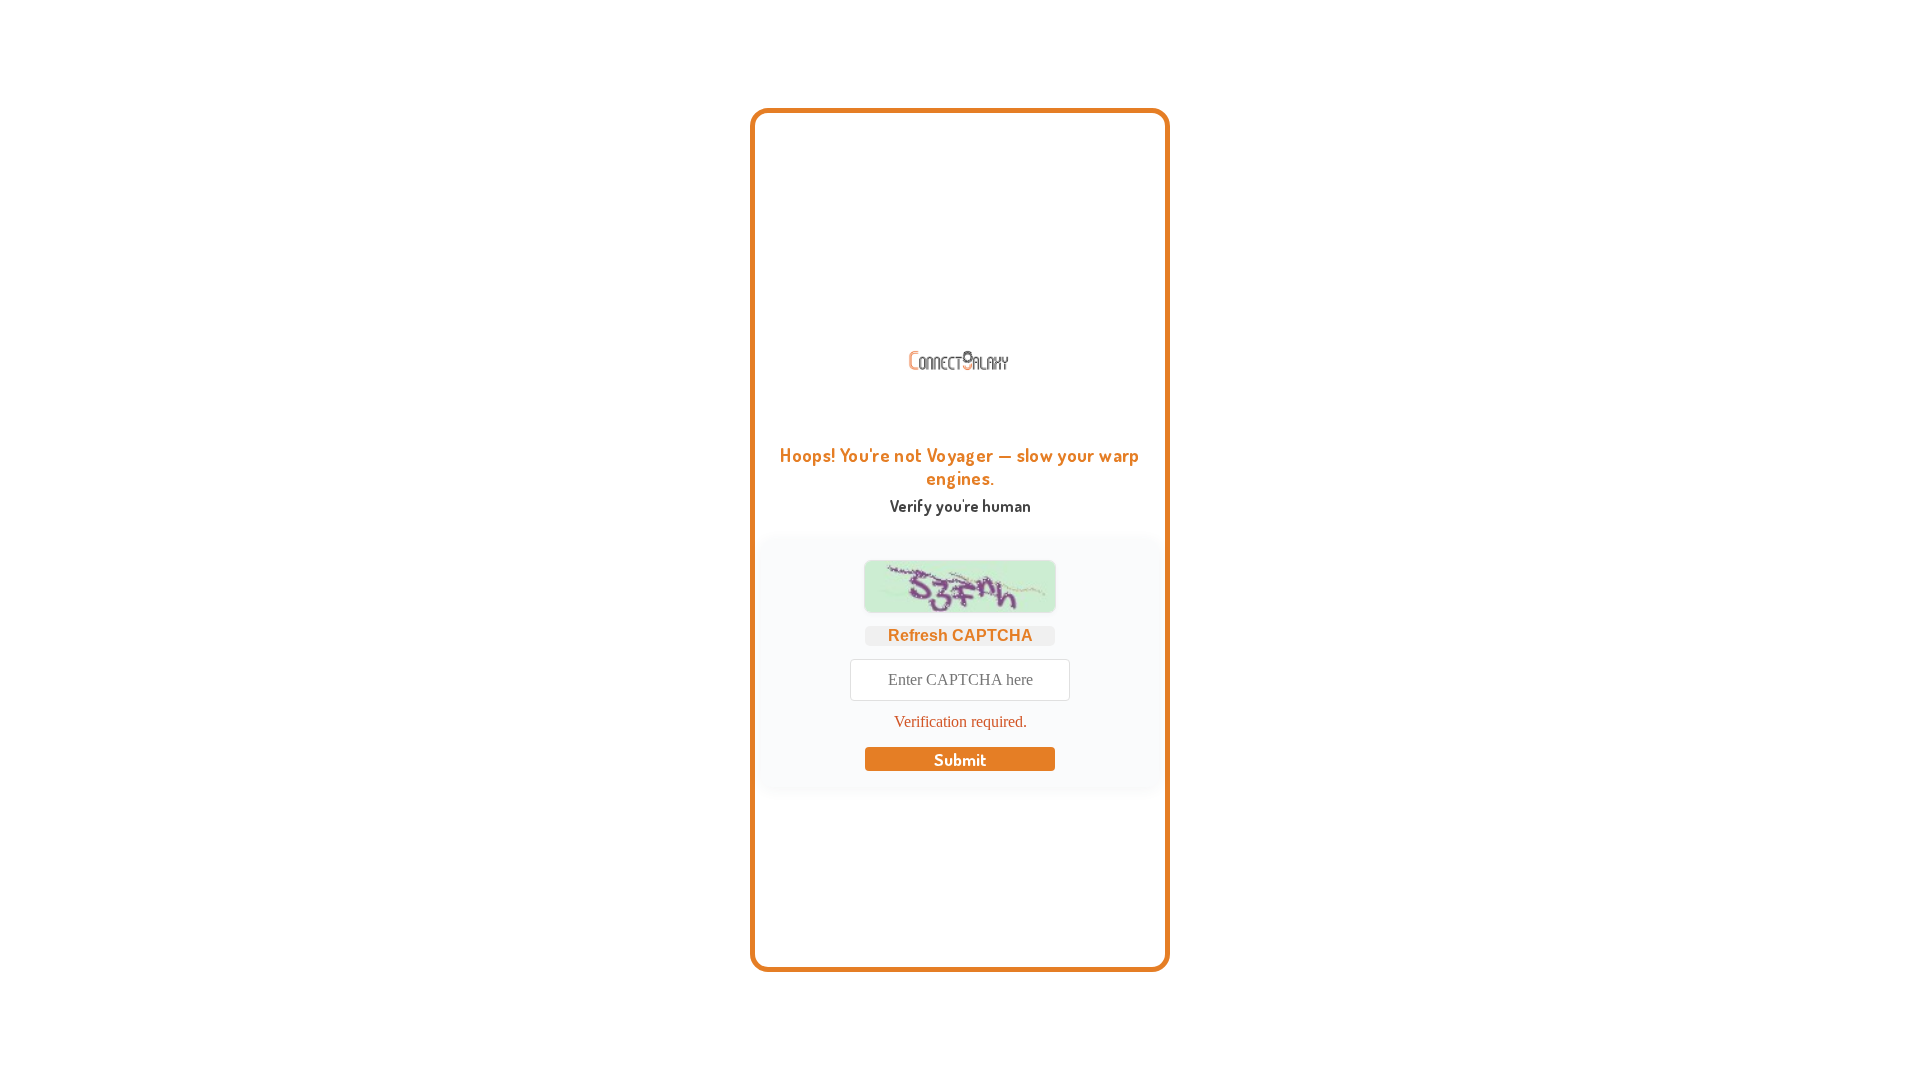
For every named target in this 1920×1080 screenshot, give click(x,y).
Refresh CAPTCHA (960, 635)
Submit (960, 759)
